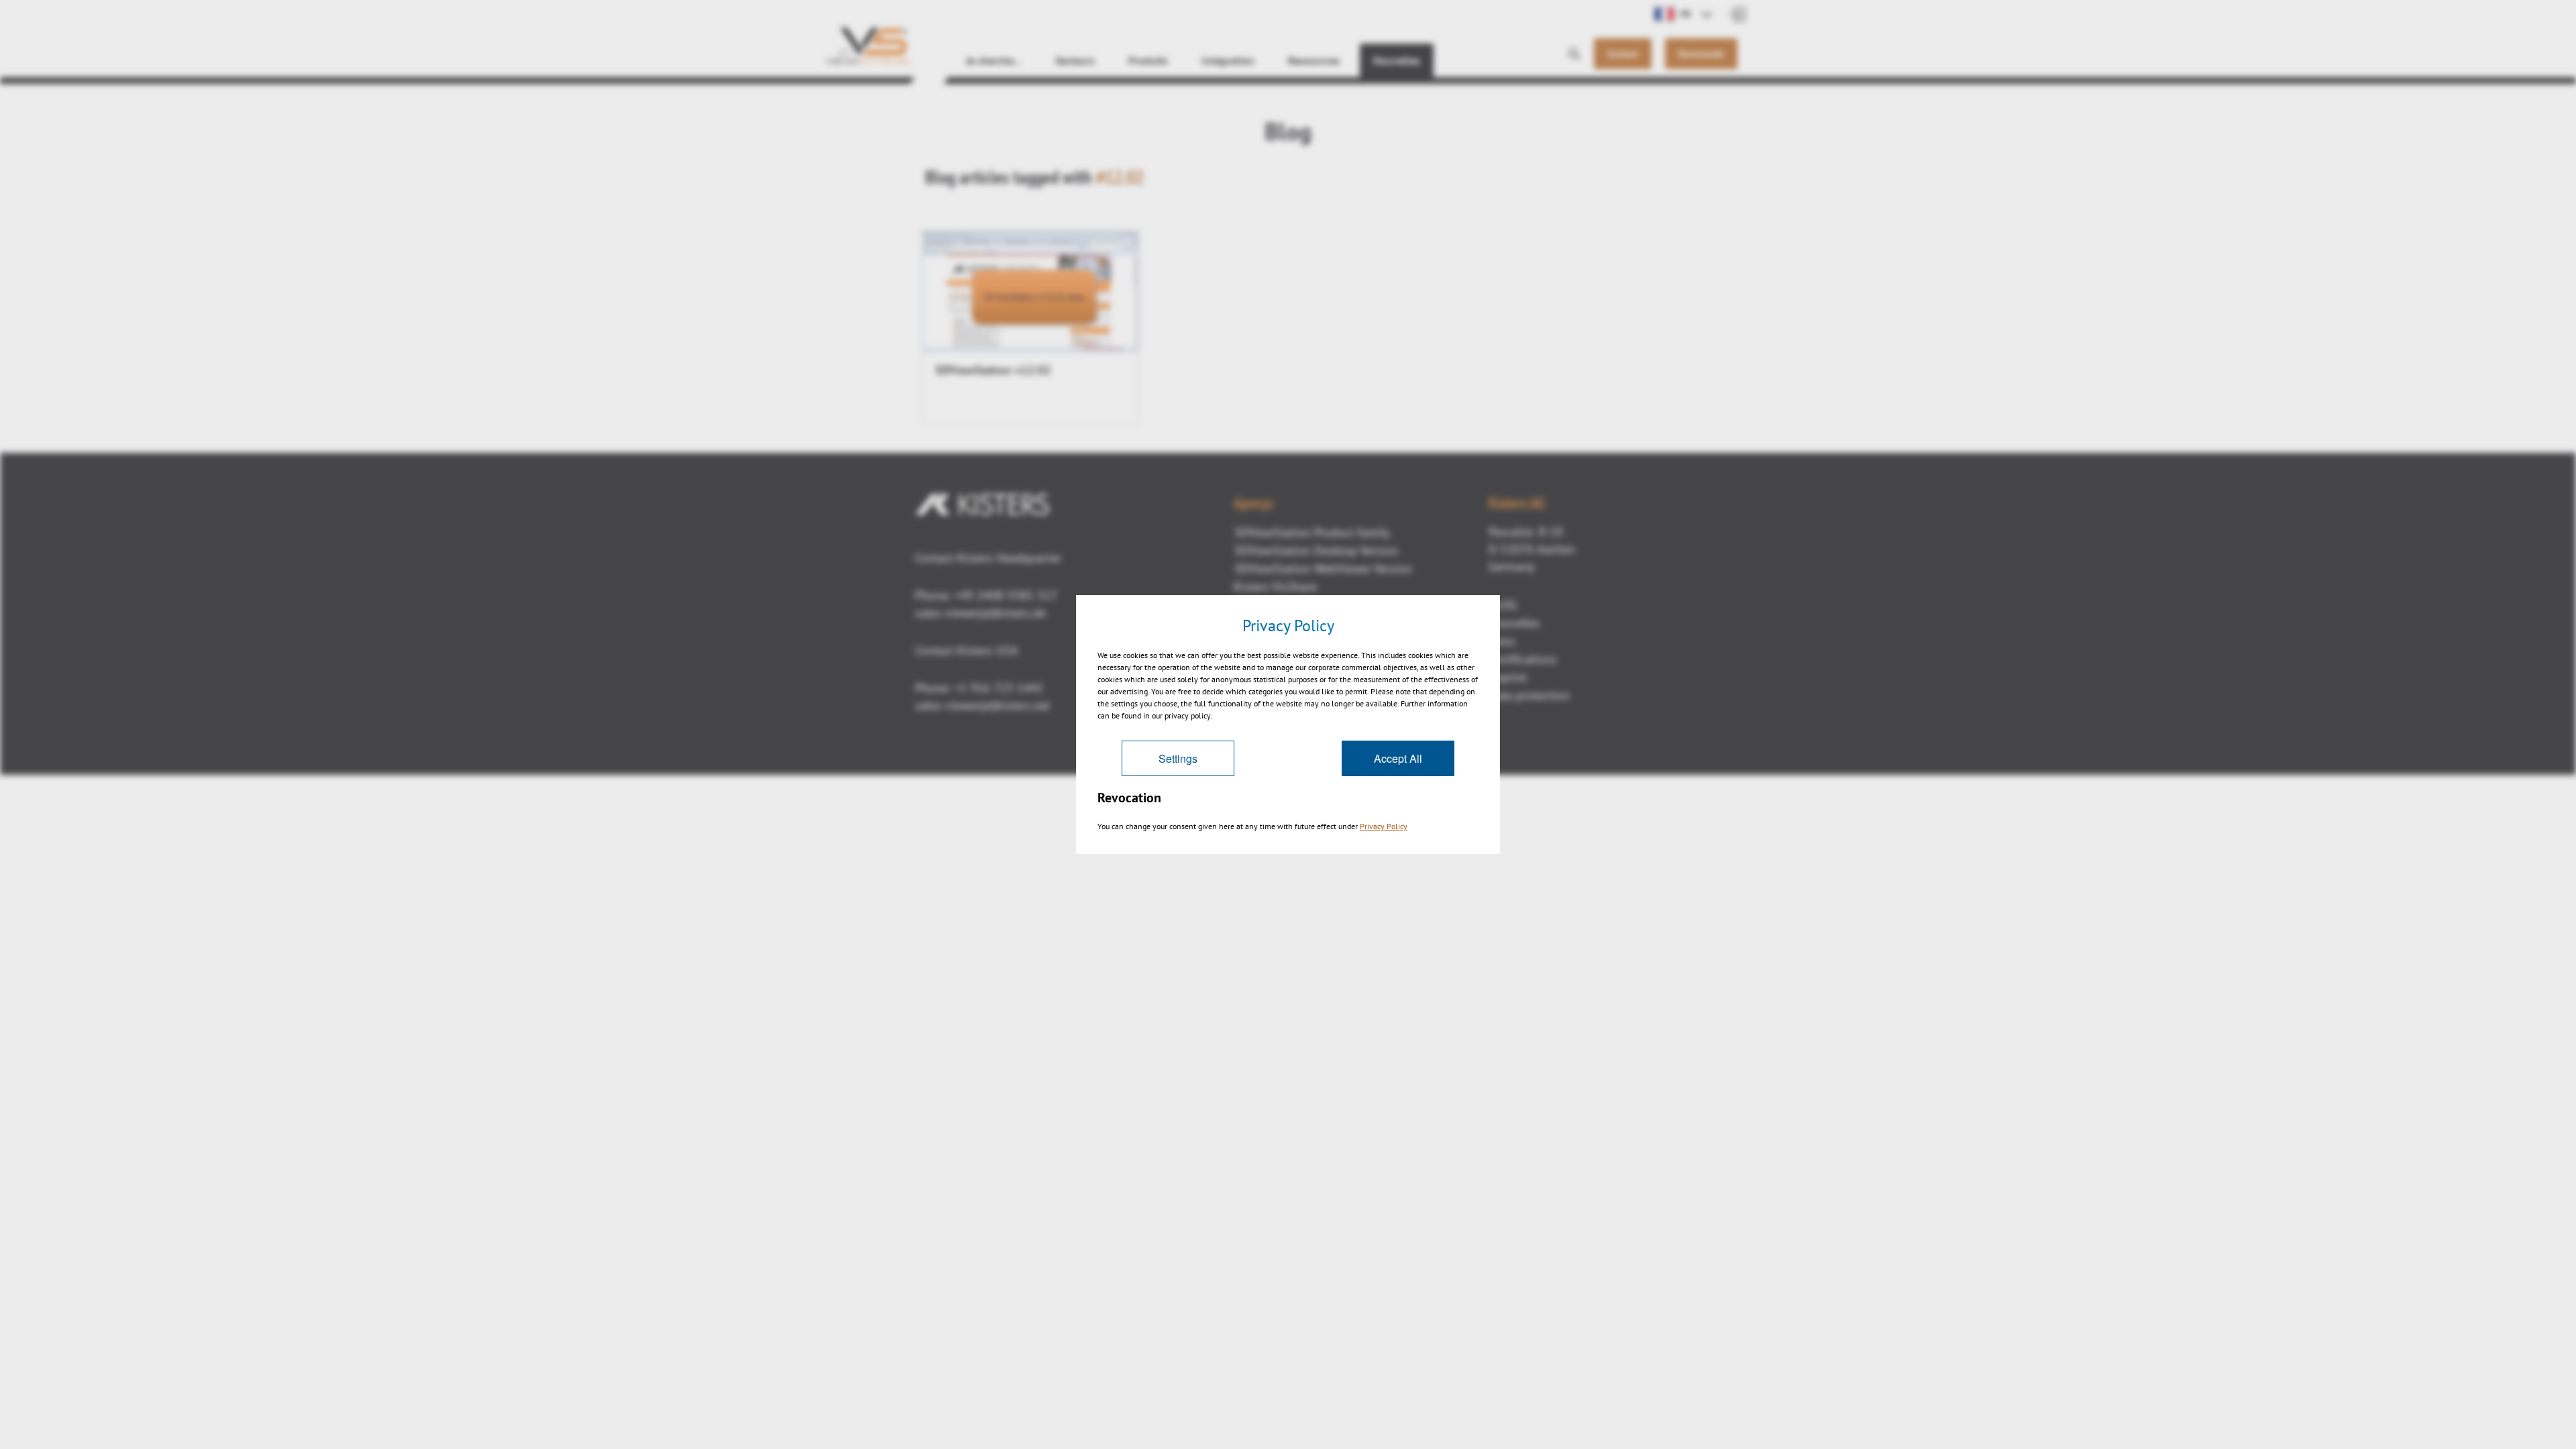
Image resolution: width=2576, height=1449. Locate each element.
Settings (1178, 758)
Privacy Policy (1384, 826)
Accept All (1398, 758)
